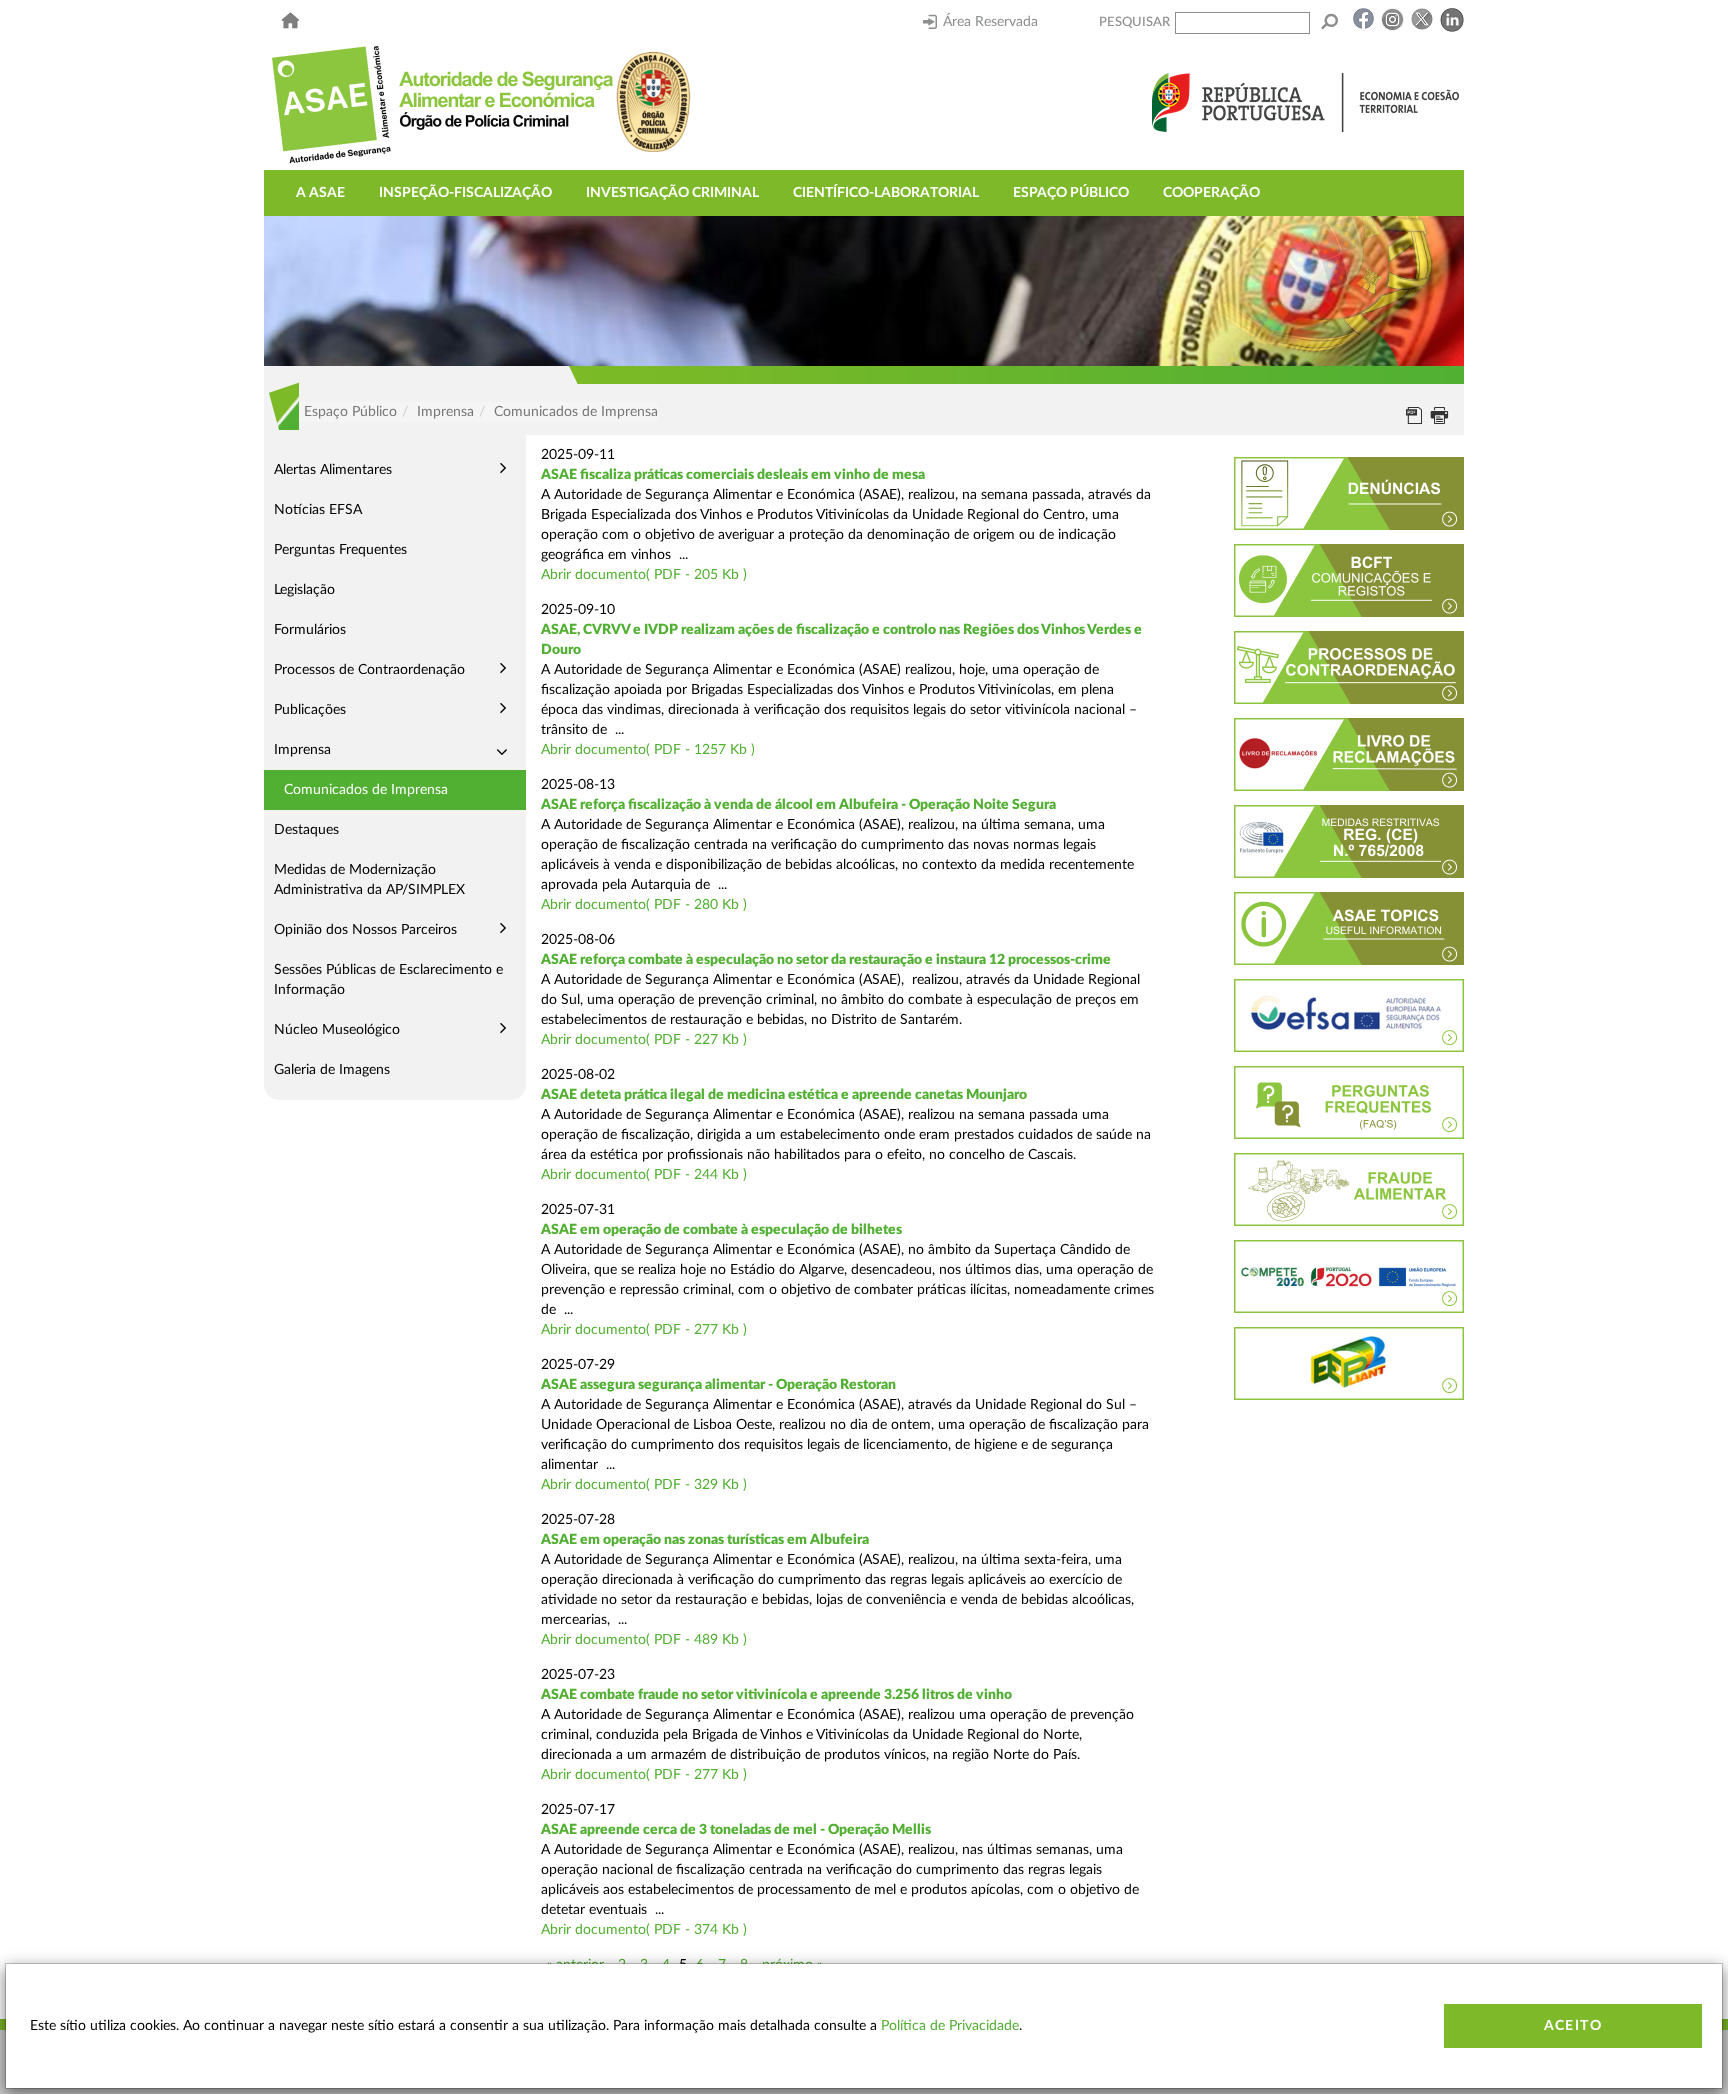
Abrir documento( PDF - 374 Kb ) (644, 1930)
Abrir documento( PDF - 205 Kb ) (644, 575)
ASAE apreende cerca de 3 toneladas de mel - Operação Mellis (736, 1830)
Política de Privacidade (950, 2026)
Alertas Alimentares (333, 470)
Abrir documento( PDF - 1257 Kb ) (648, 750)
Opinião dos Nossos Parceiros (365, 930)
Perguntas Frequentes (340, 550)
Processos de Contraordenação (369, 670)
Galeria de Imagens (332, 1070)
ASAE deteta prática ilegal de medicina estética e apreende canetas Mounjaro (784, 1095)
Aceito (1573, 2026)
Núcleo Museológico (337, 1030)
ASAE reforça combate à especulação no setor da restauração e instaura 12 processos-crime (826, 960)
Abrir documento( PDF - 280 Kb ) (644, 905)
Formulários (310, 630)
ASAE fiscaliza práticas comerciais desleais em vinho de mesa (733, 475)
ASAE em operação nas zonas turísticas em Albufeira (705, 1540)
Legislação (304, 590)
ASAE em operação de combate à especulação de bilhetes (721, 1230)
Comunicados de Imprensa (366, 790)
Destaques (306, 830)
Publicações (310, 710)
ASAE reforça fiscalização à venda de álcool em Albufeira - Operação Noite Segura (798, 805)
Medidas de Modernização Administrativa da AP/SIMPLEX (369, 880)
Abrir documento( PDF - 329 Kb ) (644, 1485)
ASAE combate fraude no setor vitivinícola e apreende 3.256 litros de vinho (776, 1695)
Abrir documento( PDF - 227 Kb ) (644, 1040)
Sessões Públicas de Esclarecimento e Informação (388, 980)
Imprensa (302, 750)
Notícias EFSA (318, 510)
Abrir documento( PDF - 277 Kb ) (644, 1330)
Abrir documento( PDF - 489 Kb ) (644, 1640)
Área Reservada (990, 22)
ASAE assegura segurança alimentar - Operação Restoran (718, 1385)
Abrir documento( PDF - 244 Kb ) (644, 1175)
